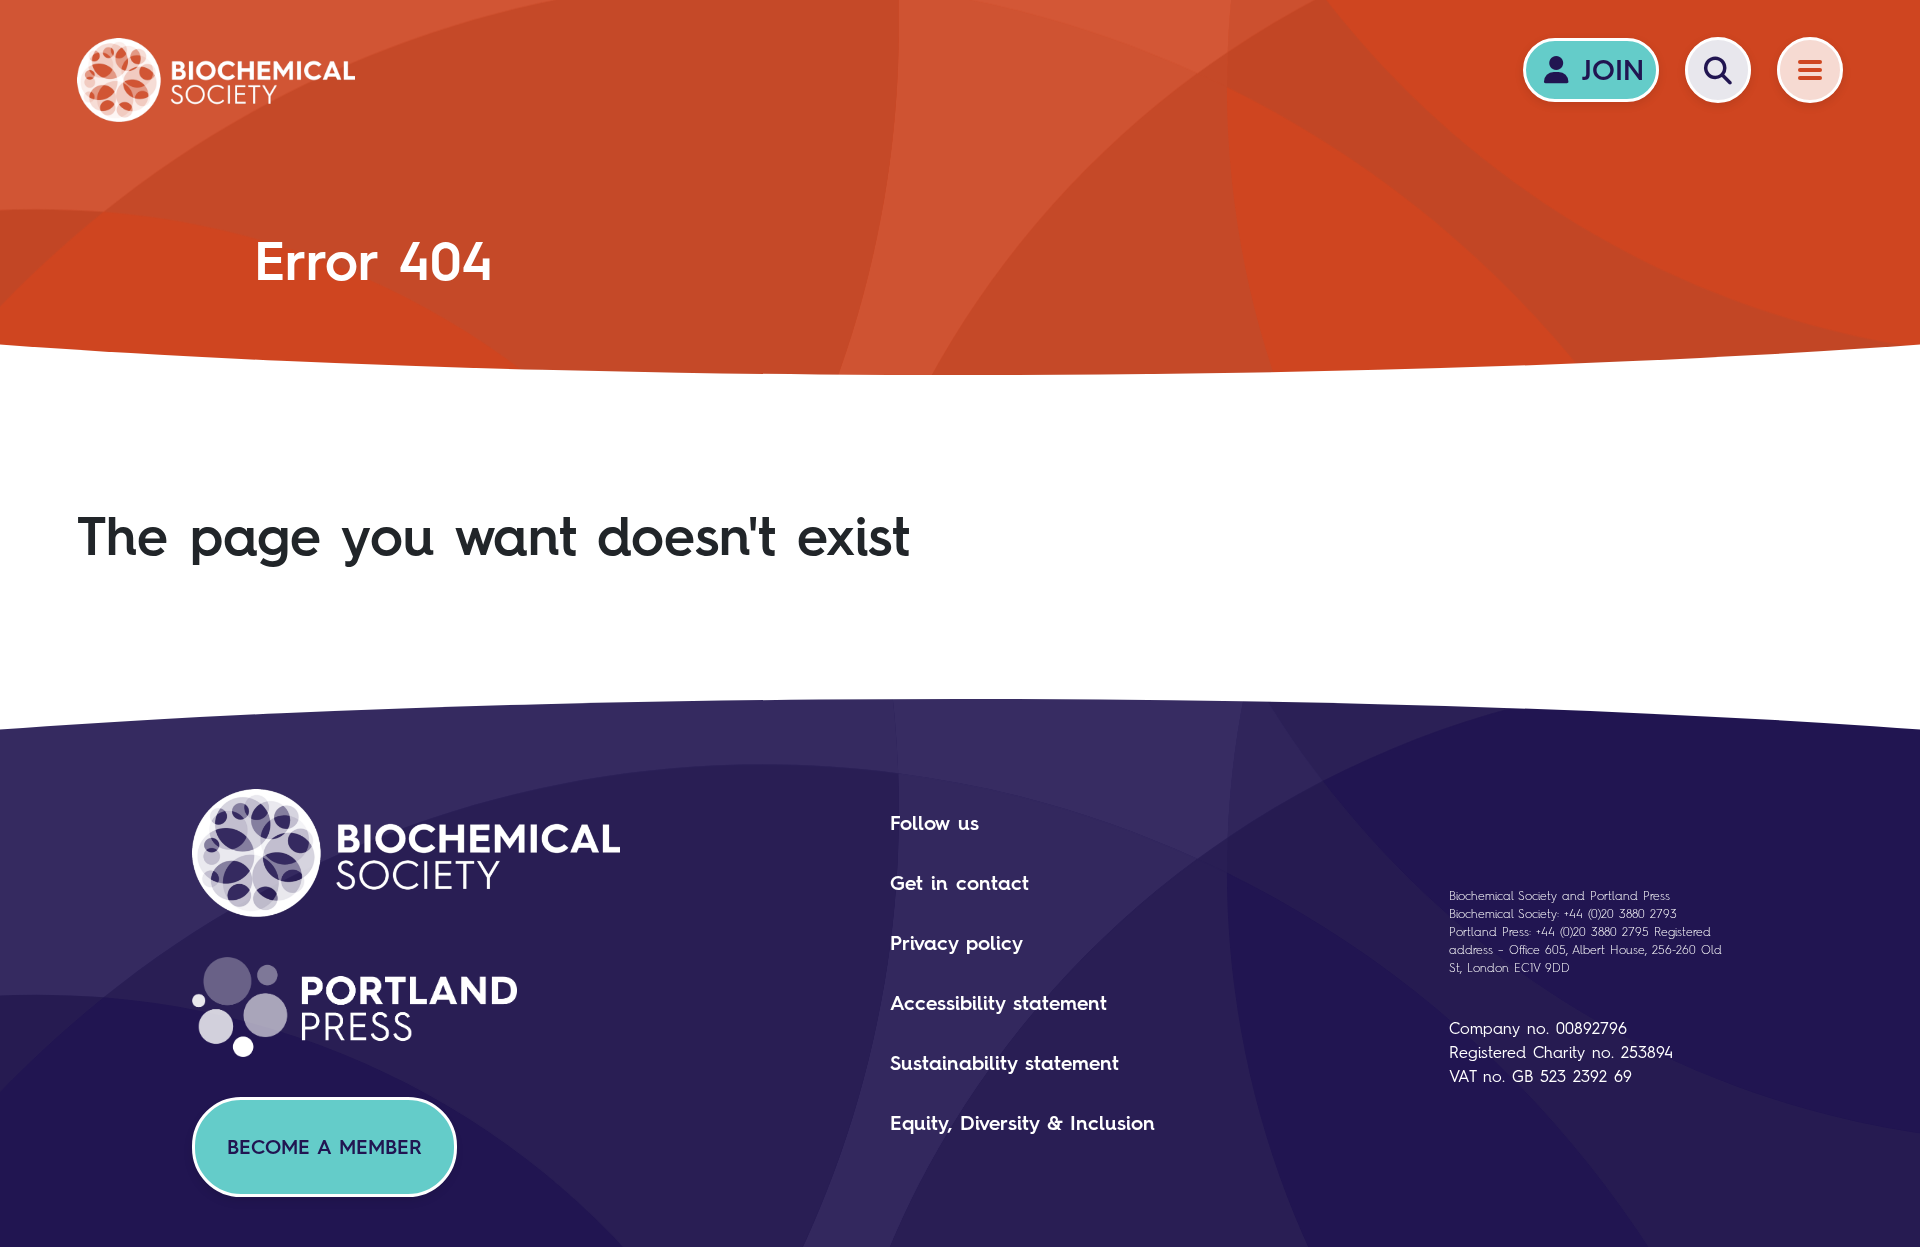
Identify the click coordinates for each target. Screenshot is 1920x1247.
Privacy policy (956, 943)
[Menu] (1810, 70)
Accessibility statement (998, 1003)
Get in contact (959, 883)
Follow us (934, 823)
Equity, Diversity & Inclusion (1022, 1123)
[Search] (1718, 70)
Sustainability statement (1004, 1063)
